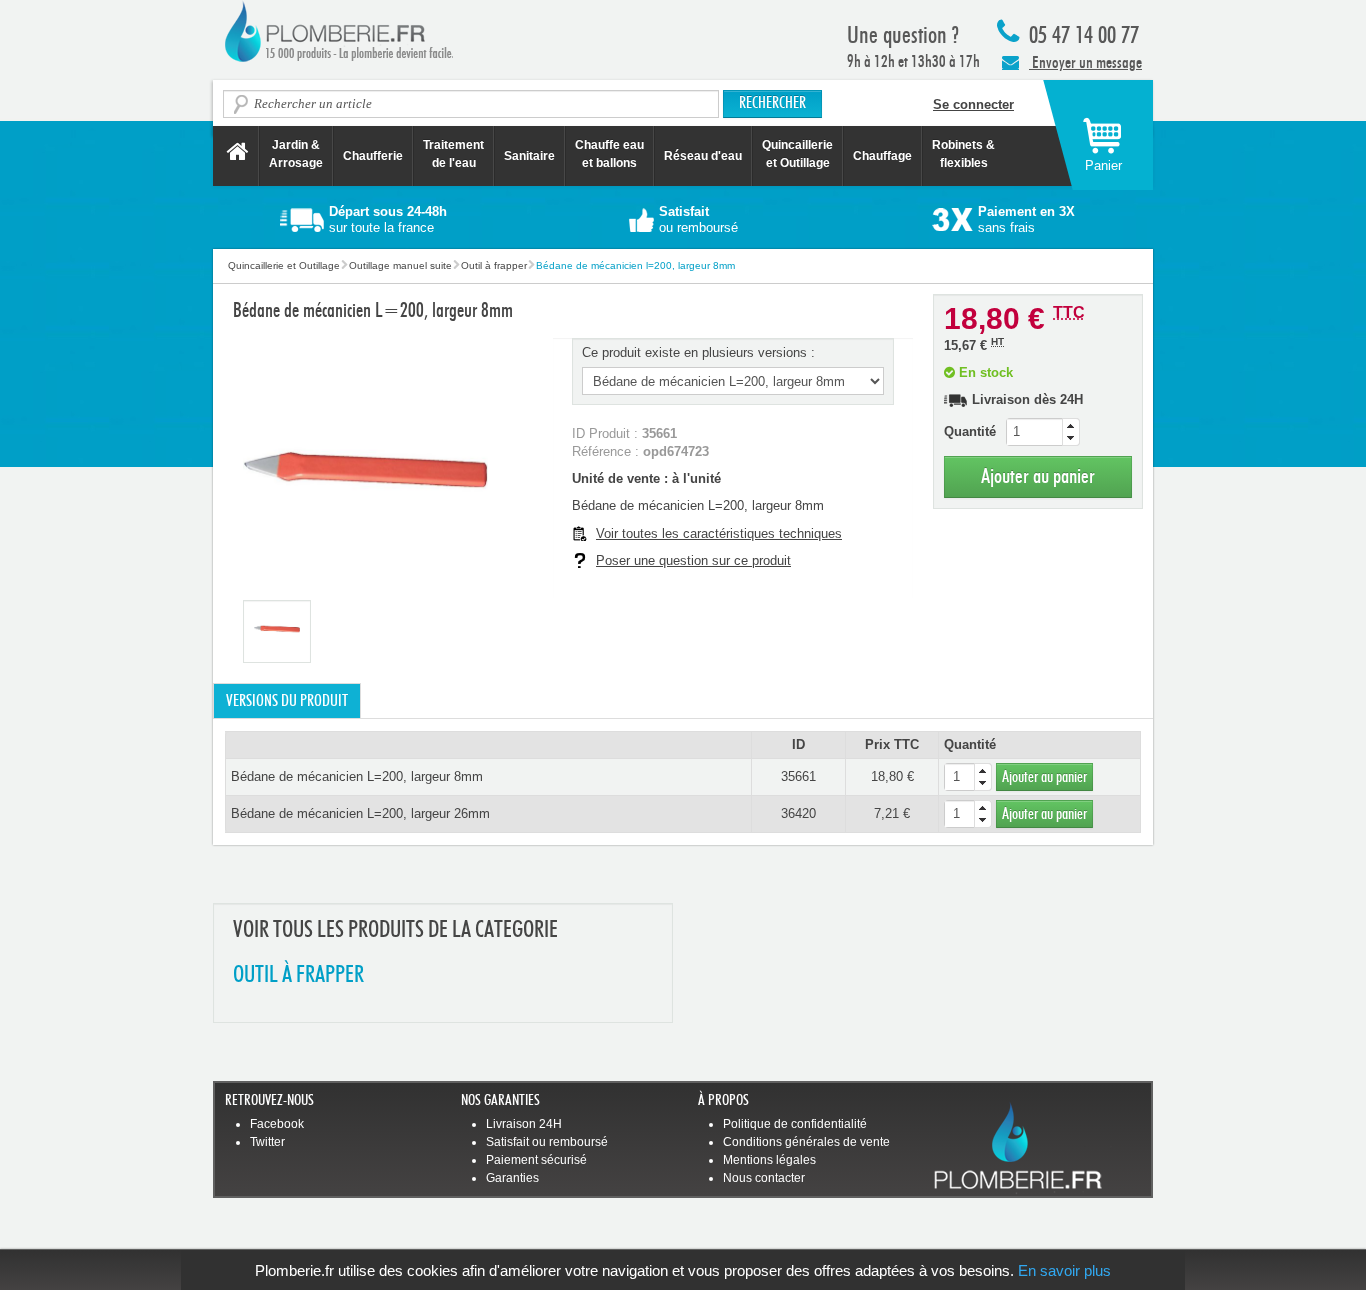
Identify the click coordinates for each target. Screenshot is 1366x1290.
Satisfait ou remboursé (547, 1142)
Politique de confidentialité (795, 1124)
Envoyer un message (1085, 62)
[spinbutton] (1043, 432)
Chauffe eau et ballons (609, 154)
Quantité (970, 431)
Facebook (277, 1124)
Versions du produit (287, 701)
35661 (798, 776)
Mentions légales (769, 1160)
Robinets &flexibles (963, 154)
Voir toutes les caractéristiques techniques (719, 533)
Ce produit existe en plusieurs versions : (698, 352)
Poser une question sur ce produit (693, 560)
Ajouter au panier (1038, 476)
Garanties (512, 1178)
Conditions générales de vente (806, 1142)
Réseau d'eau (703, 156)
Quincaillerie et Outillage (797, 154)
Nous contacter (764, 1178)
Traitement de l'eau (453, 154)
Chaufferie (373, 156)
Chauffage (882, 156)
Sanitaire (529, 156)
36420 (798, 813)
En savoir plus (1064, 1270)
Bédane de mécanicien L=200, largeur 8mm (357, 776)
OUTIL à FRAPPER (298, 975)
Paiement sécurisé (536, 1160)
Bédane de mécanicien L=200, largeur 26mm (360, 813)
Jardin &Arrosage (296, 154)
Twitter (267, 1142)
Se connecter (973, 104)
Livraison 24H (524, 1124)
